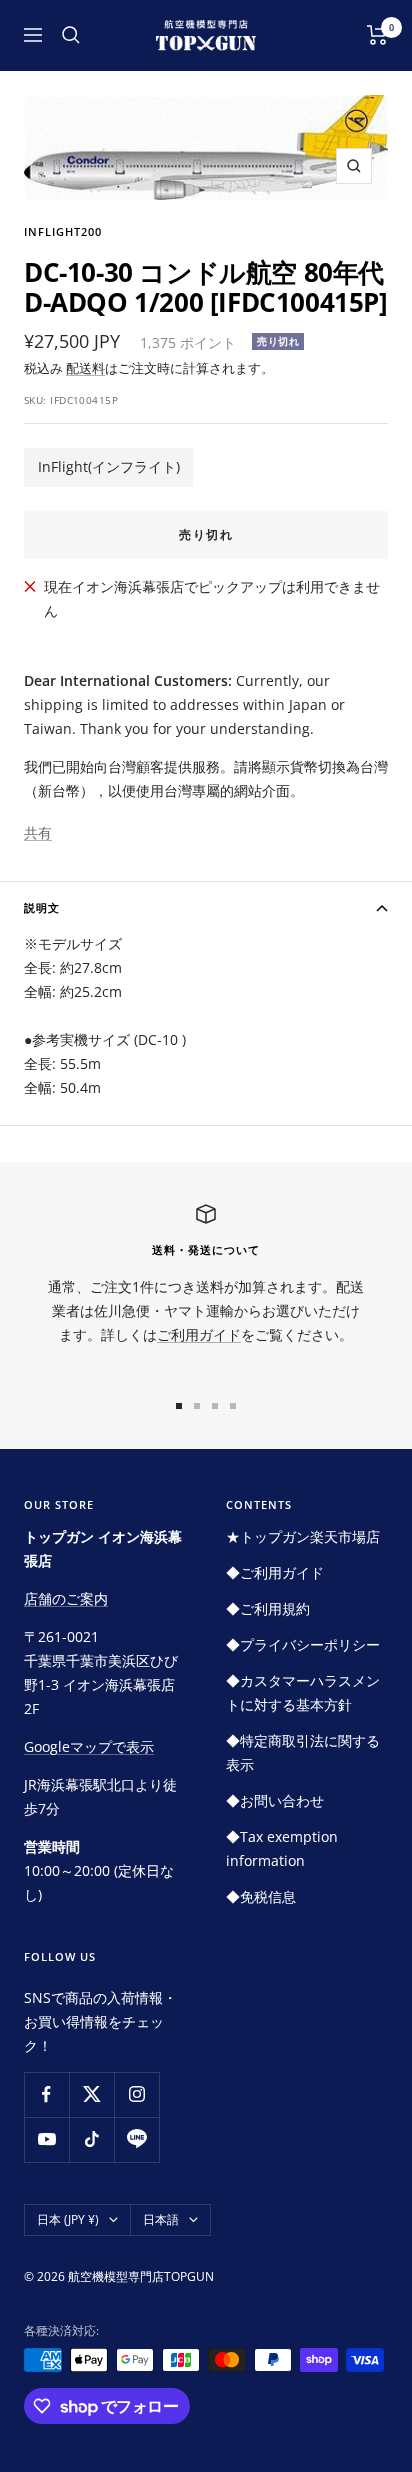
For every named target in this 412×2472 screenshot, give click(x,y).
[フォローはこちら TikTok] (91, 2139)
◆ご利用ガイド (275, 1572)
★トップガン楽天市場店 (303, 1536)
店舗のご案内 (66, 1598)
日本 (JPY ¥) (68, 2219)
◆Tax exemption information (282, 1848)
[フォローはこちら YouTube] (46, 2139)
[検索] (71, 35)
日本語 (161, 2219)
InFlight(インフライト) (109, 466)
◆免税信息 (261, 1896)
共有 (38, 832)
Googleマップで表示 (89, 1746)
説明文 (42, 907)
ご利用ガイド (199, 1334)
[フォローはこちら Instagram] (136, 2094)
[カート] (377, 35)
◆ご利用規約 (268, 1608)
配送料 (85, 368)
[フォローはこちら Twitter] (91, 2094)
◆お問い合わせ (275, 1800)
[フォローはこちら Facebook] (46, 2094)
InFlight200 (63, 231)
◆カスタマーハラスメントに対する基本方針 (303, 1692)
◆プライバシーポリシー (303, 1644)
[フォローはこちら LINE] (136, 2139)
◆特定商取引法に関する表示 (303, 1752)
